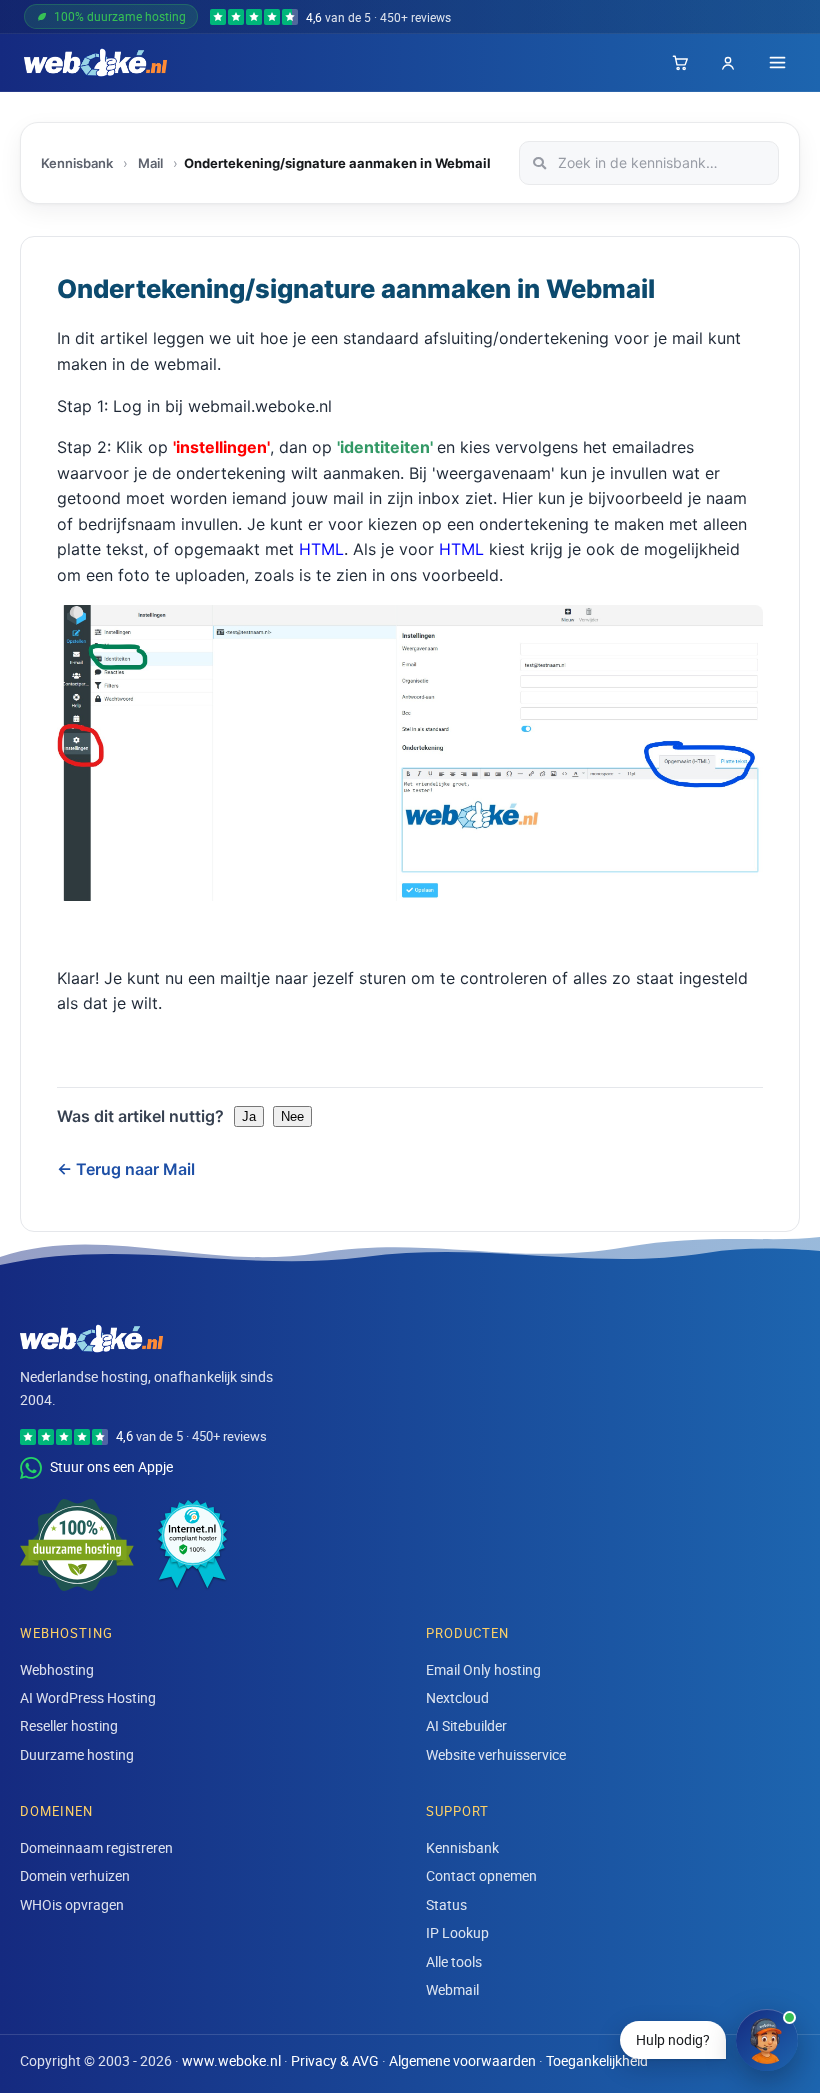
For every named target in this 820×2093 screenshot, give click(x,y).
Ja (249, 1116)
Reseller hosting (69, 1725)
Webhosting (57, 1669)
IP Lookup (457, 1932)
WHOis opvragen (72, 1904)
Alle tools (454, 1961)
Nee (292, 1116)
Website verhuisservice (496, 1754)
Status (446, 1904)
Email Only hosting (483, 1669)
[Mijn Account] (728, 63)
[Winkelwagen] (680, 63)
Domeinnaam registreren (96, 1847)
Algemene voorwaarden (462, 2061)
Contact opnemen (481, 1875)
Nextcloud (457, 1697)
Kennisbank (77, 163)
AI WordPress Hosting (88, 1697)
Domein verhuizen (75, 1875)
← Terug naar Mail (126, 1169)
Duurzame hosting (77, 1754)
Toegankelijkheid (597, 2061)
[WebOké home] (95, 63)
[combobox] (649, 163)
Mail (150, 163)
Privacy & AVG (335, 2061)
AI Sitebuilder (466, 1725)
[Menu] (777, 62)
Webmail (452, 1989)
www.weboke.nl (231, 2061)
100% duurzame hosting (120, 16)
